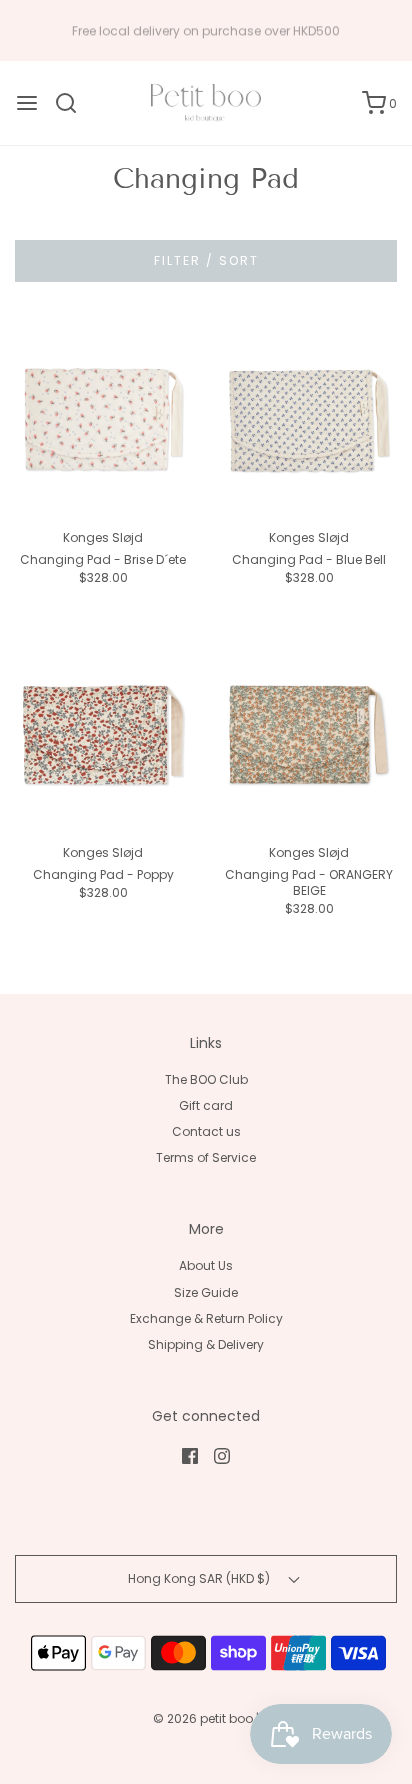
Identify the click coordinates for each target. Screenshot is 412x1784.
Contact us (206, 1131)
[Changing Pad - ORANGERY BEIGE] (309, 735)
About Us (206, 1265)
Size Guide (206, 1292)
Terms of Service (206, 1157)
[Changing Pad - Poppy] (103, 735)
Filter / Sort (206, 260)
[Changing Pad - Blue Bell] (309, 420)
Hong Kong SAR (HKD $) (200, 1578)
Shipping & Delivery (206, 1344)
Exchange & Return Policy (206, 1318)
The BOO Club (206, 1079)
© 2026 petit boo (204, 1718)
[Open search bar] (73, 103)
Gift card (206, 1105)
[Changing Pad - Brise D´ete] (103, 420)
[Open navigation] (27, 103)
